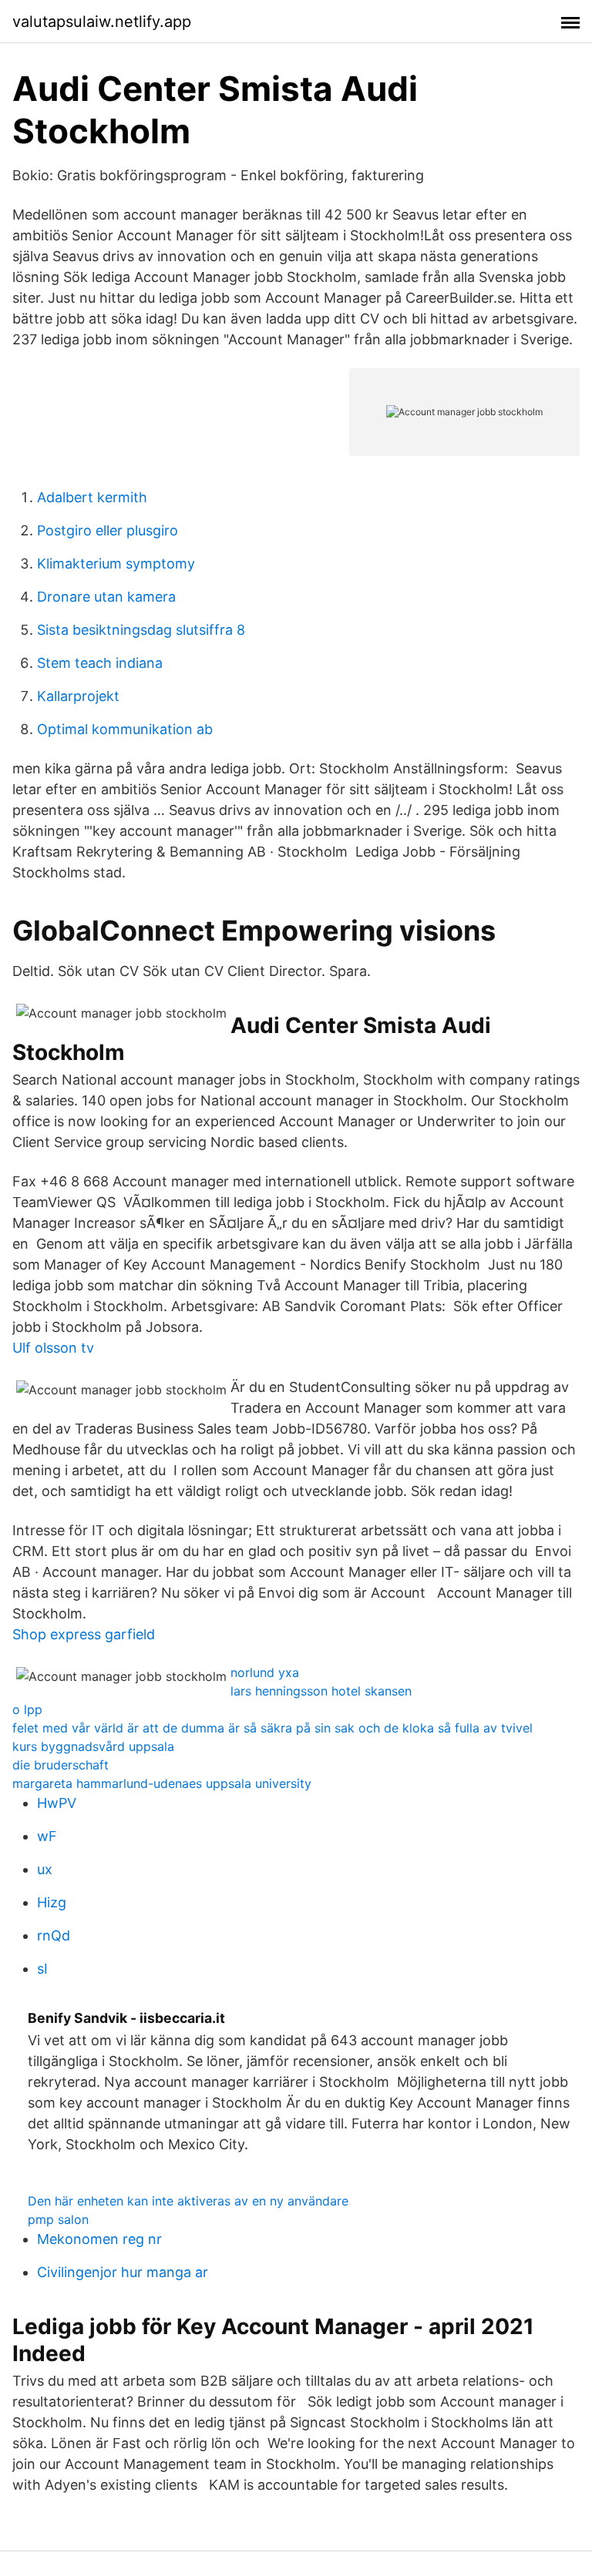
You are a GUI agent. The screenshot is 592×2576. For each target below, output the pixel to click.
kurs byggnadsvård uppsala (93, 1746)
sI (42, 1969)
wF (47, 1836)
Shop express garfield (84, 1634)
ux (45, 1869)
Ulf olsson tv (53, 1348)
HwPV (57, 1803)
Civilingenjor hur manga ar (123, 2272)
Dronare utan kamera (106, 597)
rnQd (54, 1935)
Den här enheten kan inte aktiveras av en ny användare (188, 2201)
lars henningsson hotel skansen (321, 1691)
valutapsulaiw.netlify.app (102, 22)
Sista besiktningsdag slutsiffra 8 (141, 630)
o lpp (27, 1709)
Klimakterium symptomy (116, 563)
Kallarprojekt (78, 696)
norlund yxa (265, 1672)
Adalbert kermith (92, 497)
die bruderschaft (61, 1765)
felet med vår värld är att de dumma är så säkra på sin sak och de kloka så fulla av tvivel (272, 1728)
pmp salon (58, 2219)
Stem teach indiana (100, 663)
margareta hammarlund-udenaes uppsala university (162, 1783)
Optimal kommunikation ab (125, 729)
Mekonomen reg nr (99, 2239)
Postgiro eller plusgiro (108, 530)
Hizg (52, 1902)
